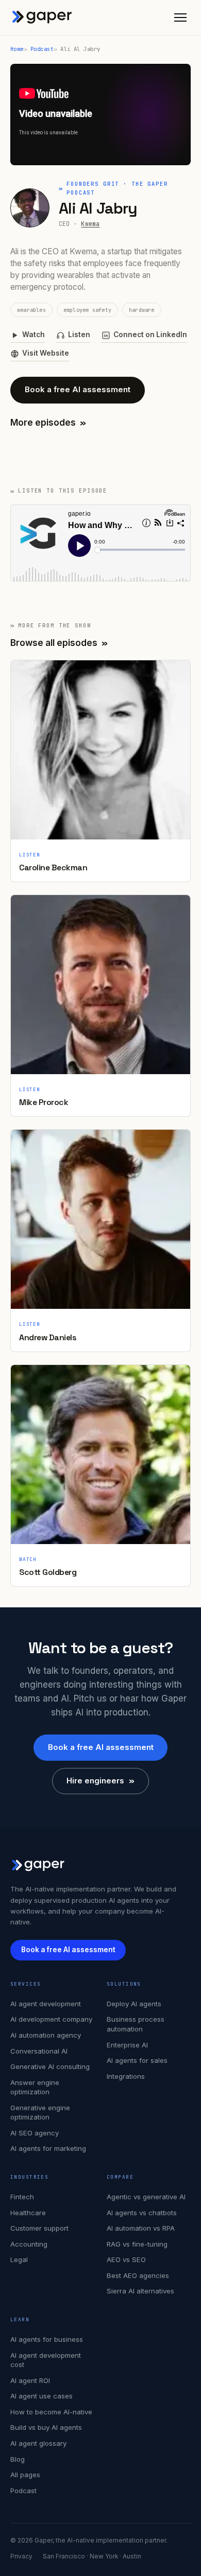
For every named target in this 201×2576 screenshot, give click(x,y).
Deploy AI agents (134, 2004)
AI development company (51, 2019)
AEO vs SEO (126, 2259)
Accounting (29, 2244)
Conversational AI (39, 2051)
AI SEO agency (35, 2133)
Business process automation (136, 2024)
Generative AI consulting (50, 2066)
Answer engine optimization (35, 2087)
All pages (25, 2475)
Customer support (39, 2228)
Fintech (22, 2197)
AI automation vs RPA (141, 2228)
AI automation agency (46, 2035)
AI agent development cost (46, 2360)
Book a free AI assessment (78, 389)
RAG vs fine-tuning (137, 2244)
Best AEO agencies (138, 2275)
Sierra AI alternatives (140, 2291)
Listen (79, 335)
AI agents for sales (137, 2060)
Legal (19, 2259)
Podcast (42, 49)
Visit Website (46, 353)
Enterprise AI (127, 2045)
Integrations (126, 2076)
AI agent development (46, 2004)
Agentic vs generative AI (146, 2197)
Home (17, 49)
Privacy (21, 2556)
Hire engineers (100, 1781)
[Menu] (180, 17)
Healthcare (28, 2213)
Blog (18, 2459)
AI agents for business (47, 2339)
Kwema (90, 224)
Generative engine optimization (40, 2113)
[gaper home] (42, 17)
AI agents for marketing (48, 2148)
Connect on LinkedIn (150, 335)
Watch (33, 335)
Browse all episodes (59, 643)
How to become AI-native (51, 2412)
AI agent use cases (41, 2396)
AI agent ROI (30, 2380)
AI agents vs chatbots (142, 2213)
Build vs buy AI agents (46, 2427)
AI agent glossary (38, 2443)
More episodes (48, 423)
